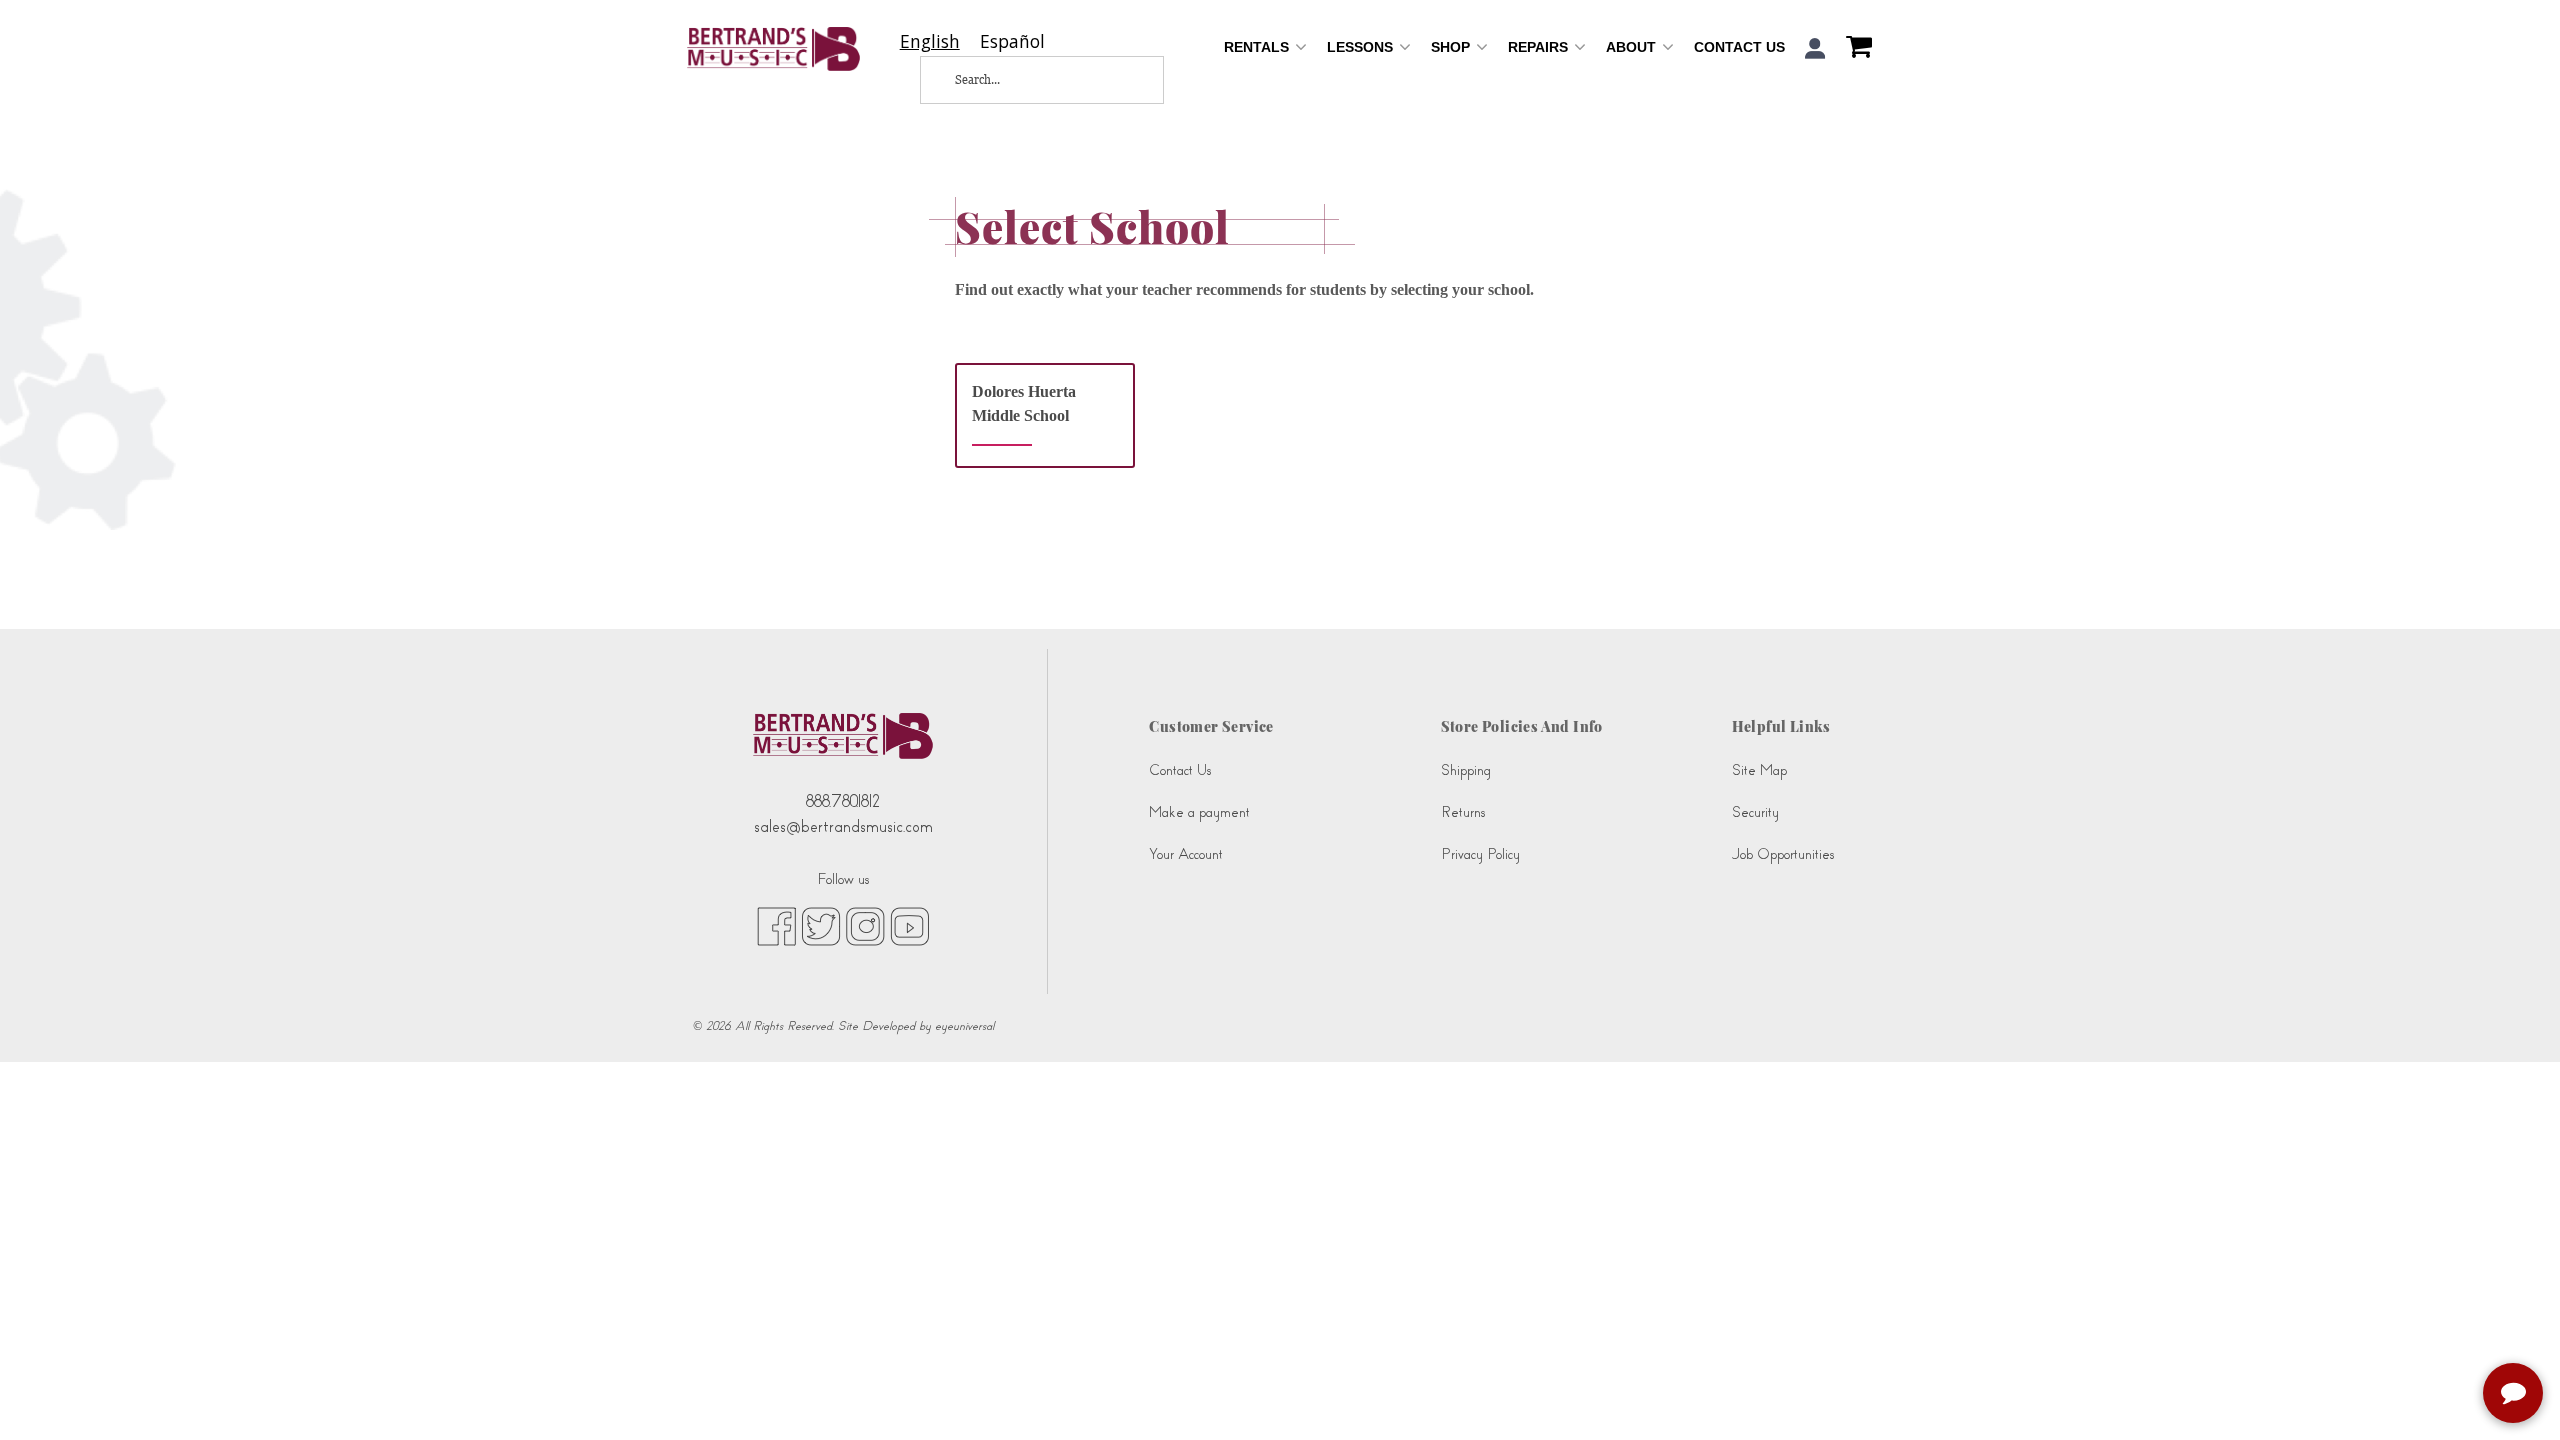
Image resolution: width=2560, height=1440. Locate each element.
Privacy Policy (1480, 854)
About (1633, 47)
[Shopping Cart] (1854, 49)
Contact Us (1739, 47)
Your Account (1186, 854)
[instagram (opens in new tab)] (865, 926)
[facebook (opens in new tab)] (776, 926)
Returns (1463, 812)
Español (1012, 41)
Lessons (1362, 47)
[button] (1815, 48)
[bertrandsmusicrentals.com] (773, 49)
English (930, 41)
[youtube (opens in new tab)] (909, 926)
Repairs (1540, 47)
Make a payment (1199, 812)
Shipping (1466, 770)
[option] (1012, 41)
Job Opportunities (1783, 854)
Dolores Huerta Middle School (1024, 403)
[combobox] (930, 41)
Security (1755, 812)
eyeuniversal (964, 1026)
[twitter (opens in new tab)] (821, 926)
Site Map (1759, 770)
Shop (1452, 47)
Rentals (1258, 47)
